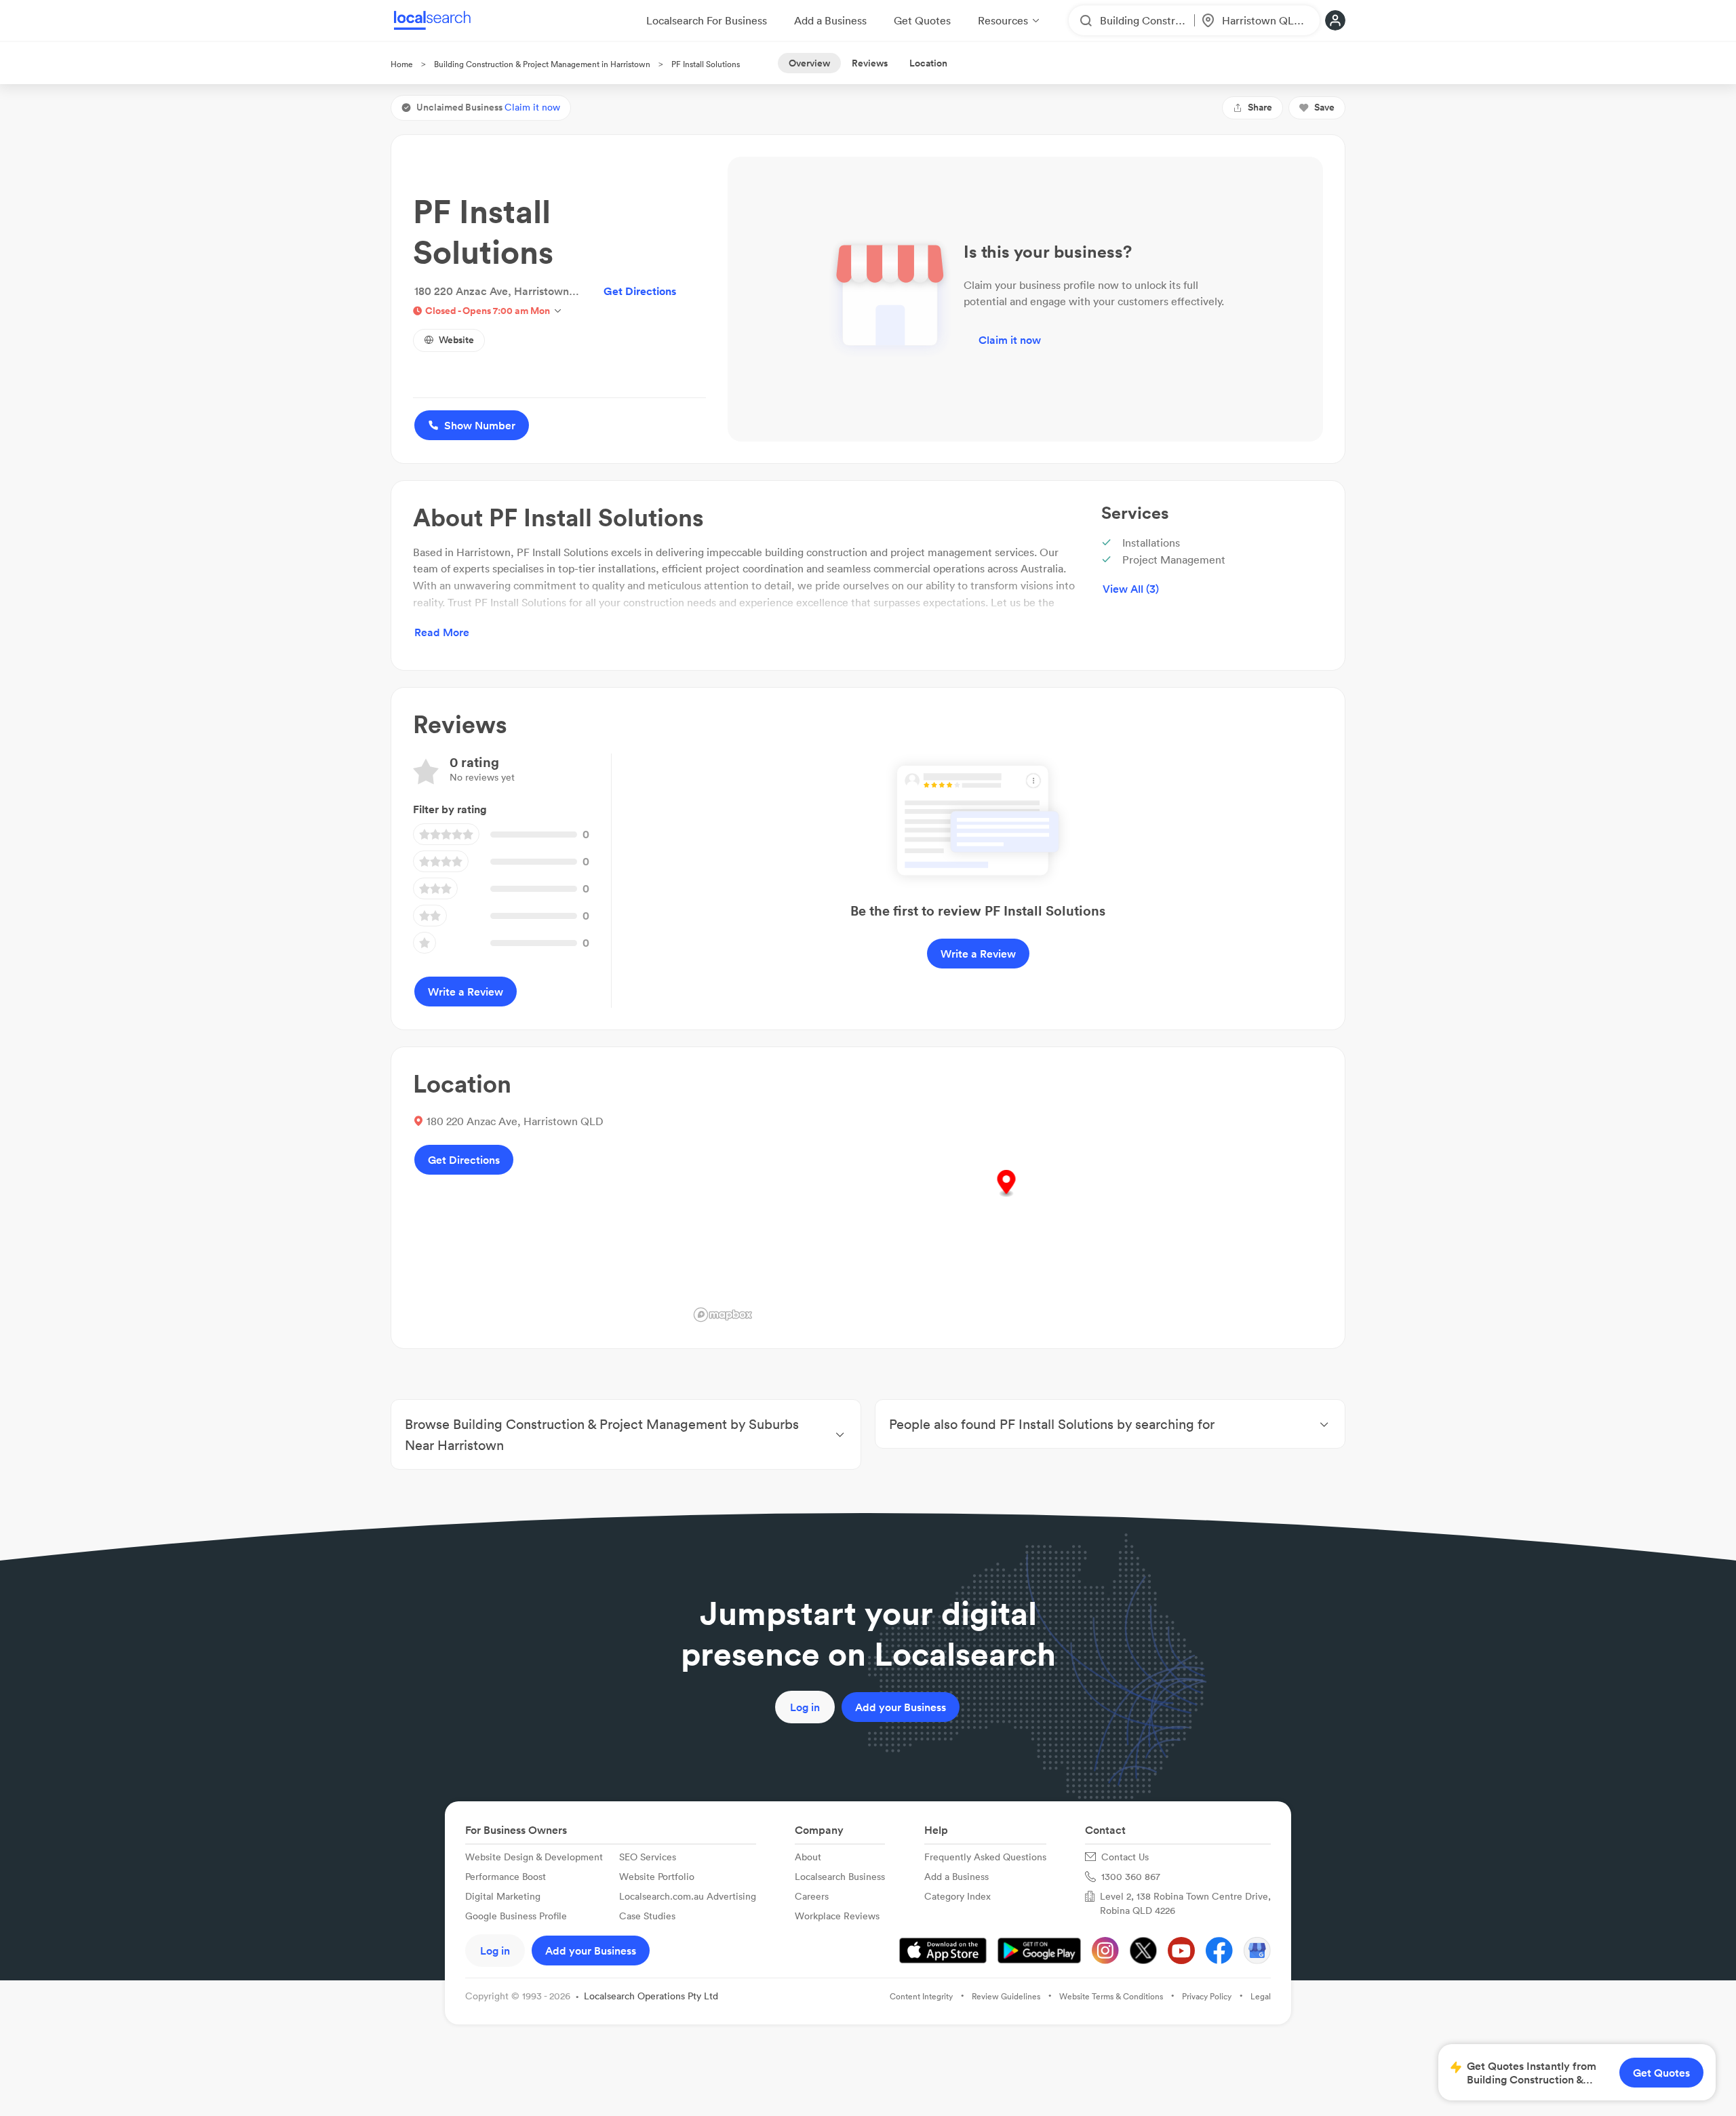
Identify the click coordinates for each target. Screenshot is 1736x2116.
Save (1324, 107)
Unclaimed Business (488, 107)
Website (456, 340)
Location (928, 63)
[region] (1006, 1198)
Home (402, 64)
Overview (809, 63)
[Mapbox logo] (723, 1315)
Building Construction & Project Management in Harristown (542, 64)
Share (1260, 107)
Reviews (870, 63)
